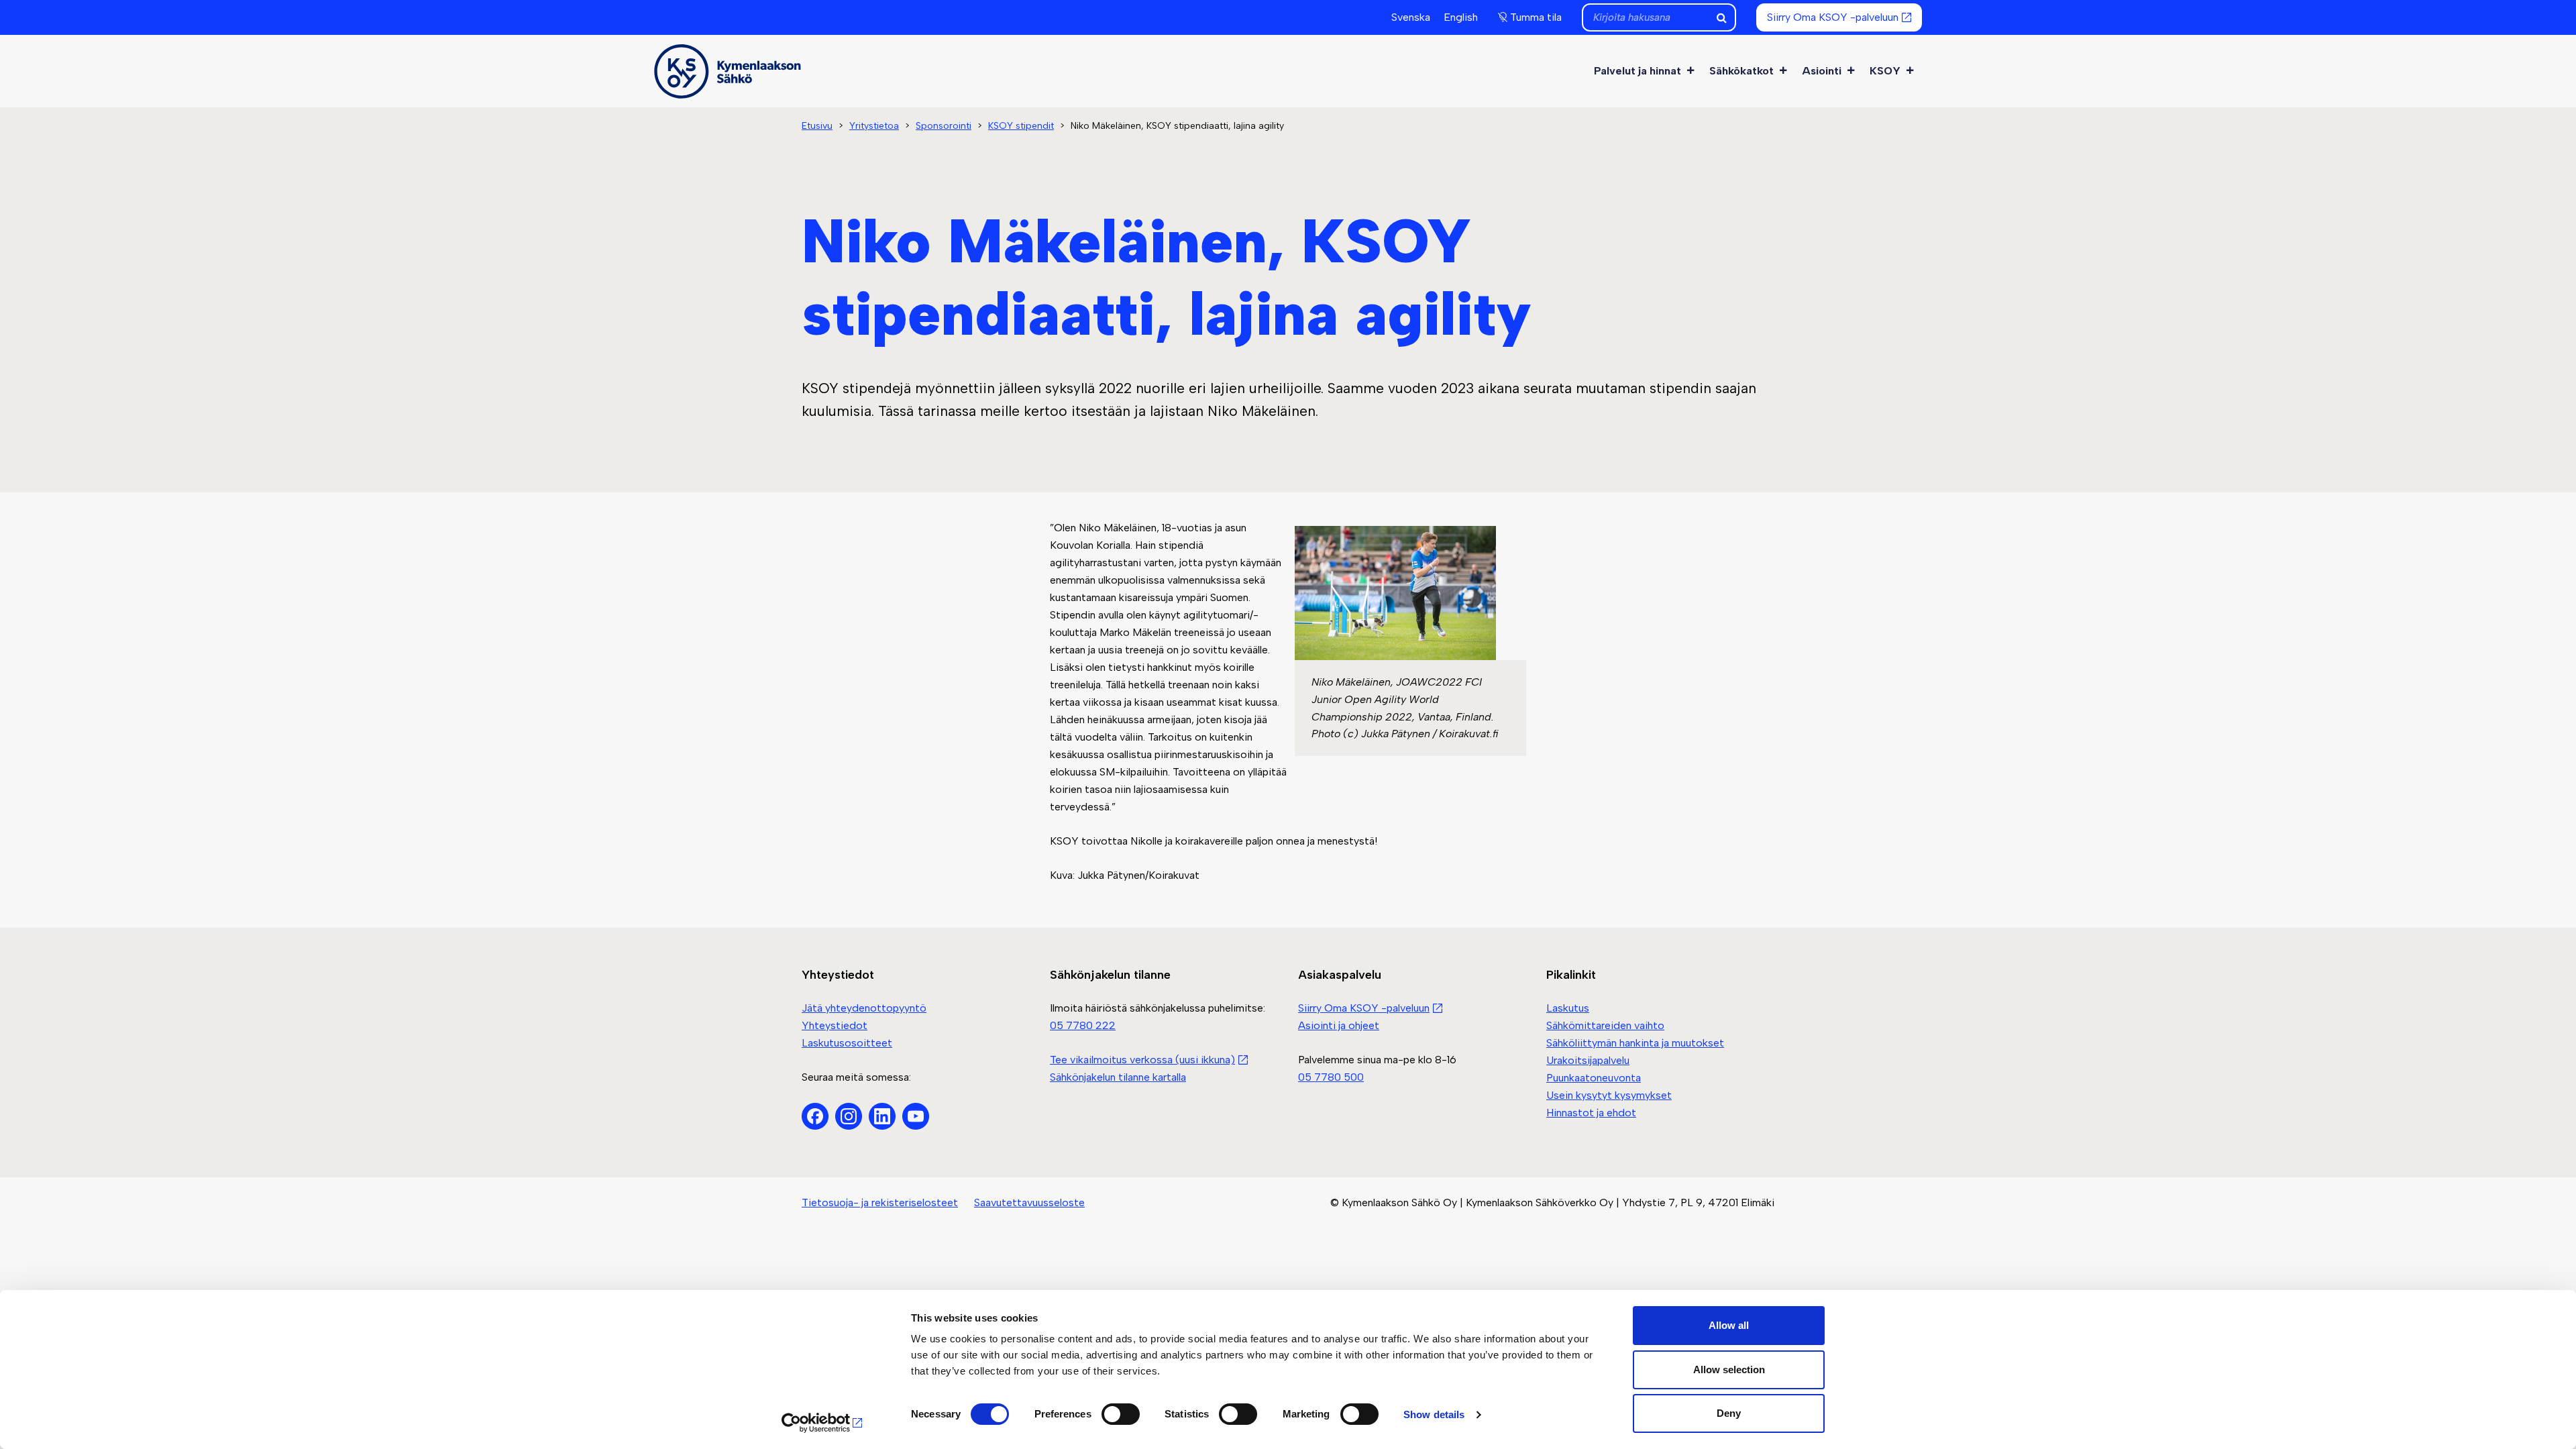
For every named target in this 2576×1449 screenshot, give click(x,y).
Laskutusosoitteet (847, 1043)
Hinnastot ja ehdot (1591, 1113)
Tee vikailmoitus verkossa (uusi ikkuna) (1142, 1060)
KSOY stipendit (1021, 126)
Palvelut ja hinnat (1638, 71)
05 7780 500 (1331, 1077)
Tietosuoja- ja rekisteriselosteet (880, 1202)
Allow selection (1729, 1370)
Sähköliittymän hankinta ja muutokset (1635, 1043)
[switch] (1121, 1414)
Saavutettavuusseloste (1029, 1202)
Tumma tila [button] (1536, 17)
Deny (1729, 1413)
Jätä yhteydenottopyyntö (864, 1008)
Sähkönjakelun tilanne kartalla (1118, 1077)
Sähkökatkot (1741, 71)
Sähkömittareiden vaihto (1605, 1025)
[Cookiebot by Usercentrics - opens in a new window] (822, 1423)
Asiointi (1822, 71)
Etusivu (817, 126)
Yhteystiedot (835, 1025)
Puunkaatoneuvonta (1594, 1078)
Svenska (1411, 17)
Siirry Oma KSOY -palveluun (1833, 17)
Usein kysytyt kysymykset (1609, 1095)
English (1461, 17)
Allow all (1729, 1325)
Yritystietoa (874, 126)
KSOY (1885, 71)
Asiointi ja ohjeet (1339, 1025)
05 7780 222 (1083, 1025)
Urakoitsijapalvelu (1588, 1060)
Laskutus (1568, 1008)
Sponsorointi (944, 126)
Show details (1434, 1414)
